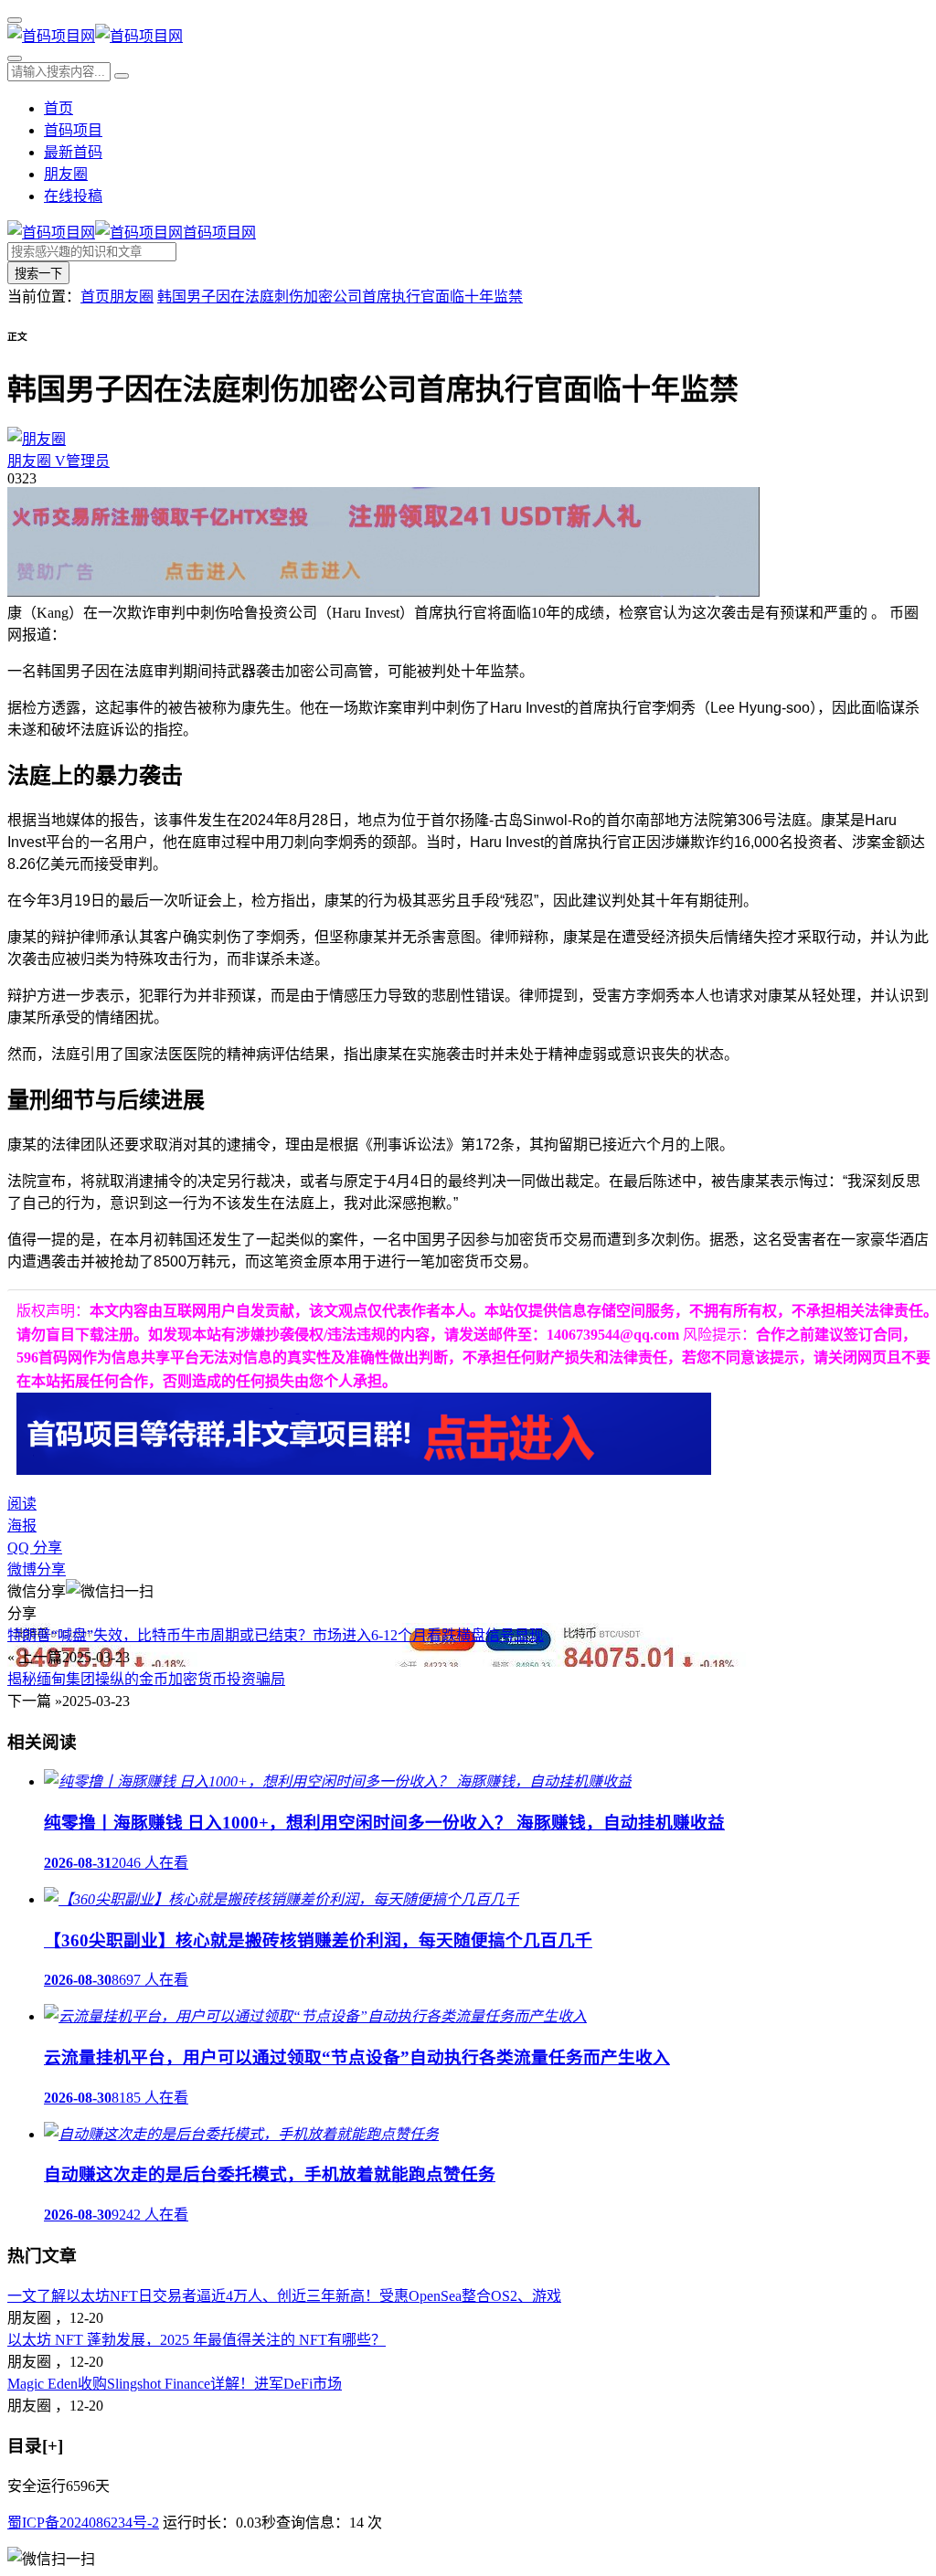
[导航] (15, 20)
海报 (22, 1526)
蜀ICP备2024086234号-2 (83, 2523)
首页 (58, 108)
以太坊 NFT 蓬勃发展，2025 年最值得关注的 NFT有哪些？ (197, 2340)
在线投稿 (73, 196)
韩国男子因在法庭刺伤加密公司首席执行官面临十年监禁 (340, 297)
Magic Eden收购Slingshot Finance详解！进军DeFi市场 (175, 2384)
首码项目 (73, 130)
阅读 (22, 1504)
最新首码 (73, 152)
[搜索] (15, 58)
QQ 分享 (35, 1548)
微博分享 (37, 1569)
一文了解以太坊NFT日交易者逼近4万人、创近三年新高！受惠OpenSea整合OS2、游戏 (284, 2296)
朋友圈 (66, 174)
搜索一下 (38, 274)
